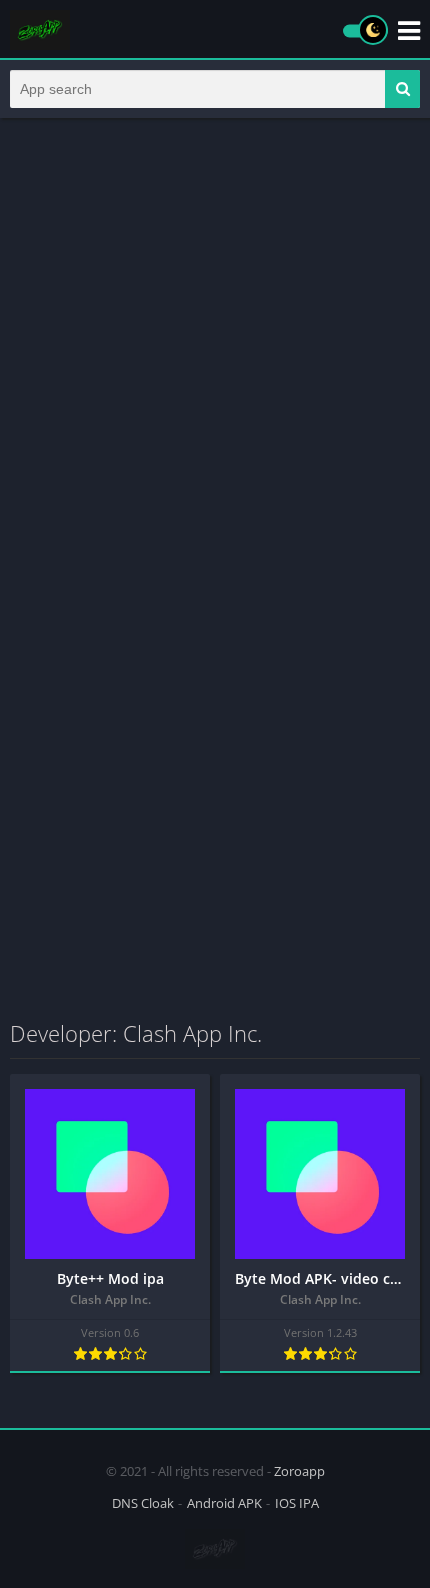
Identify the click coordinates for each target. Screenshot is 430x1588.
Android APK (224, 1503)
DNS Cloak (143, 1503)
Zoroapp (299, 1471)
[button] (402, 89)
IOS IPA (297, 1503)
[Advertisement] (215, 353)
